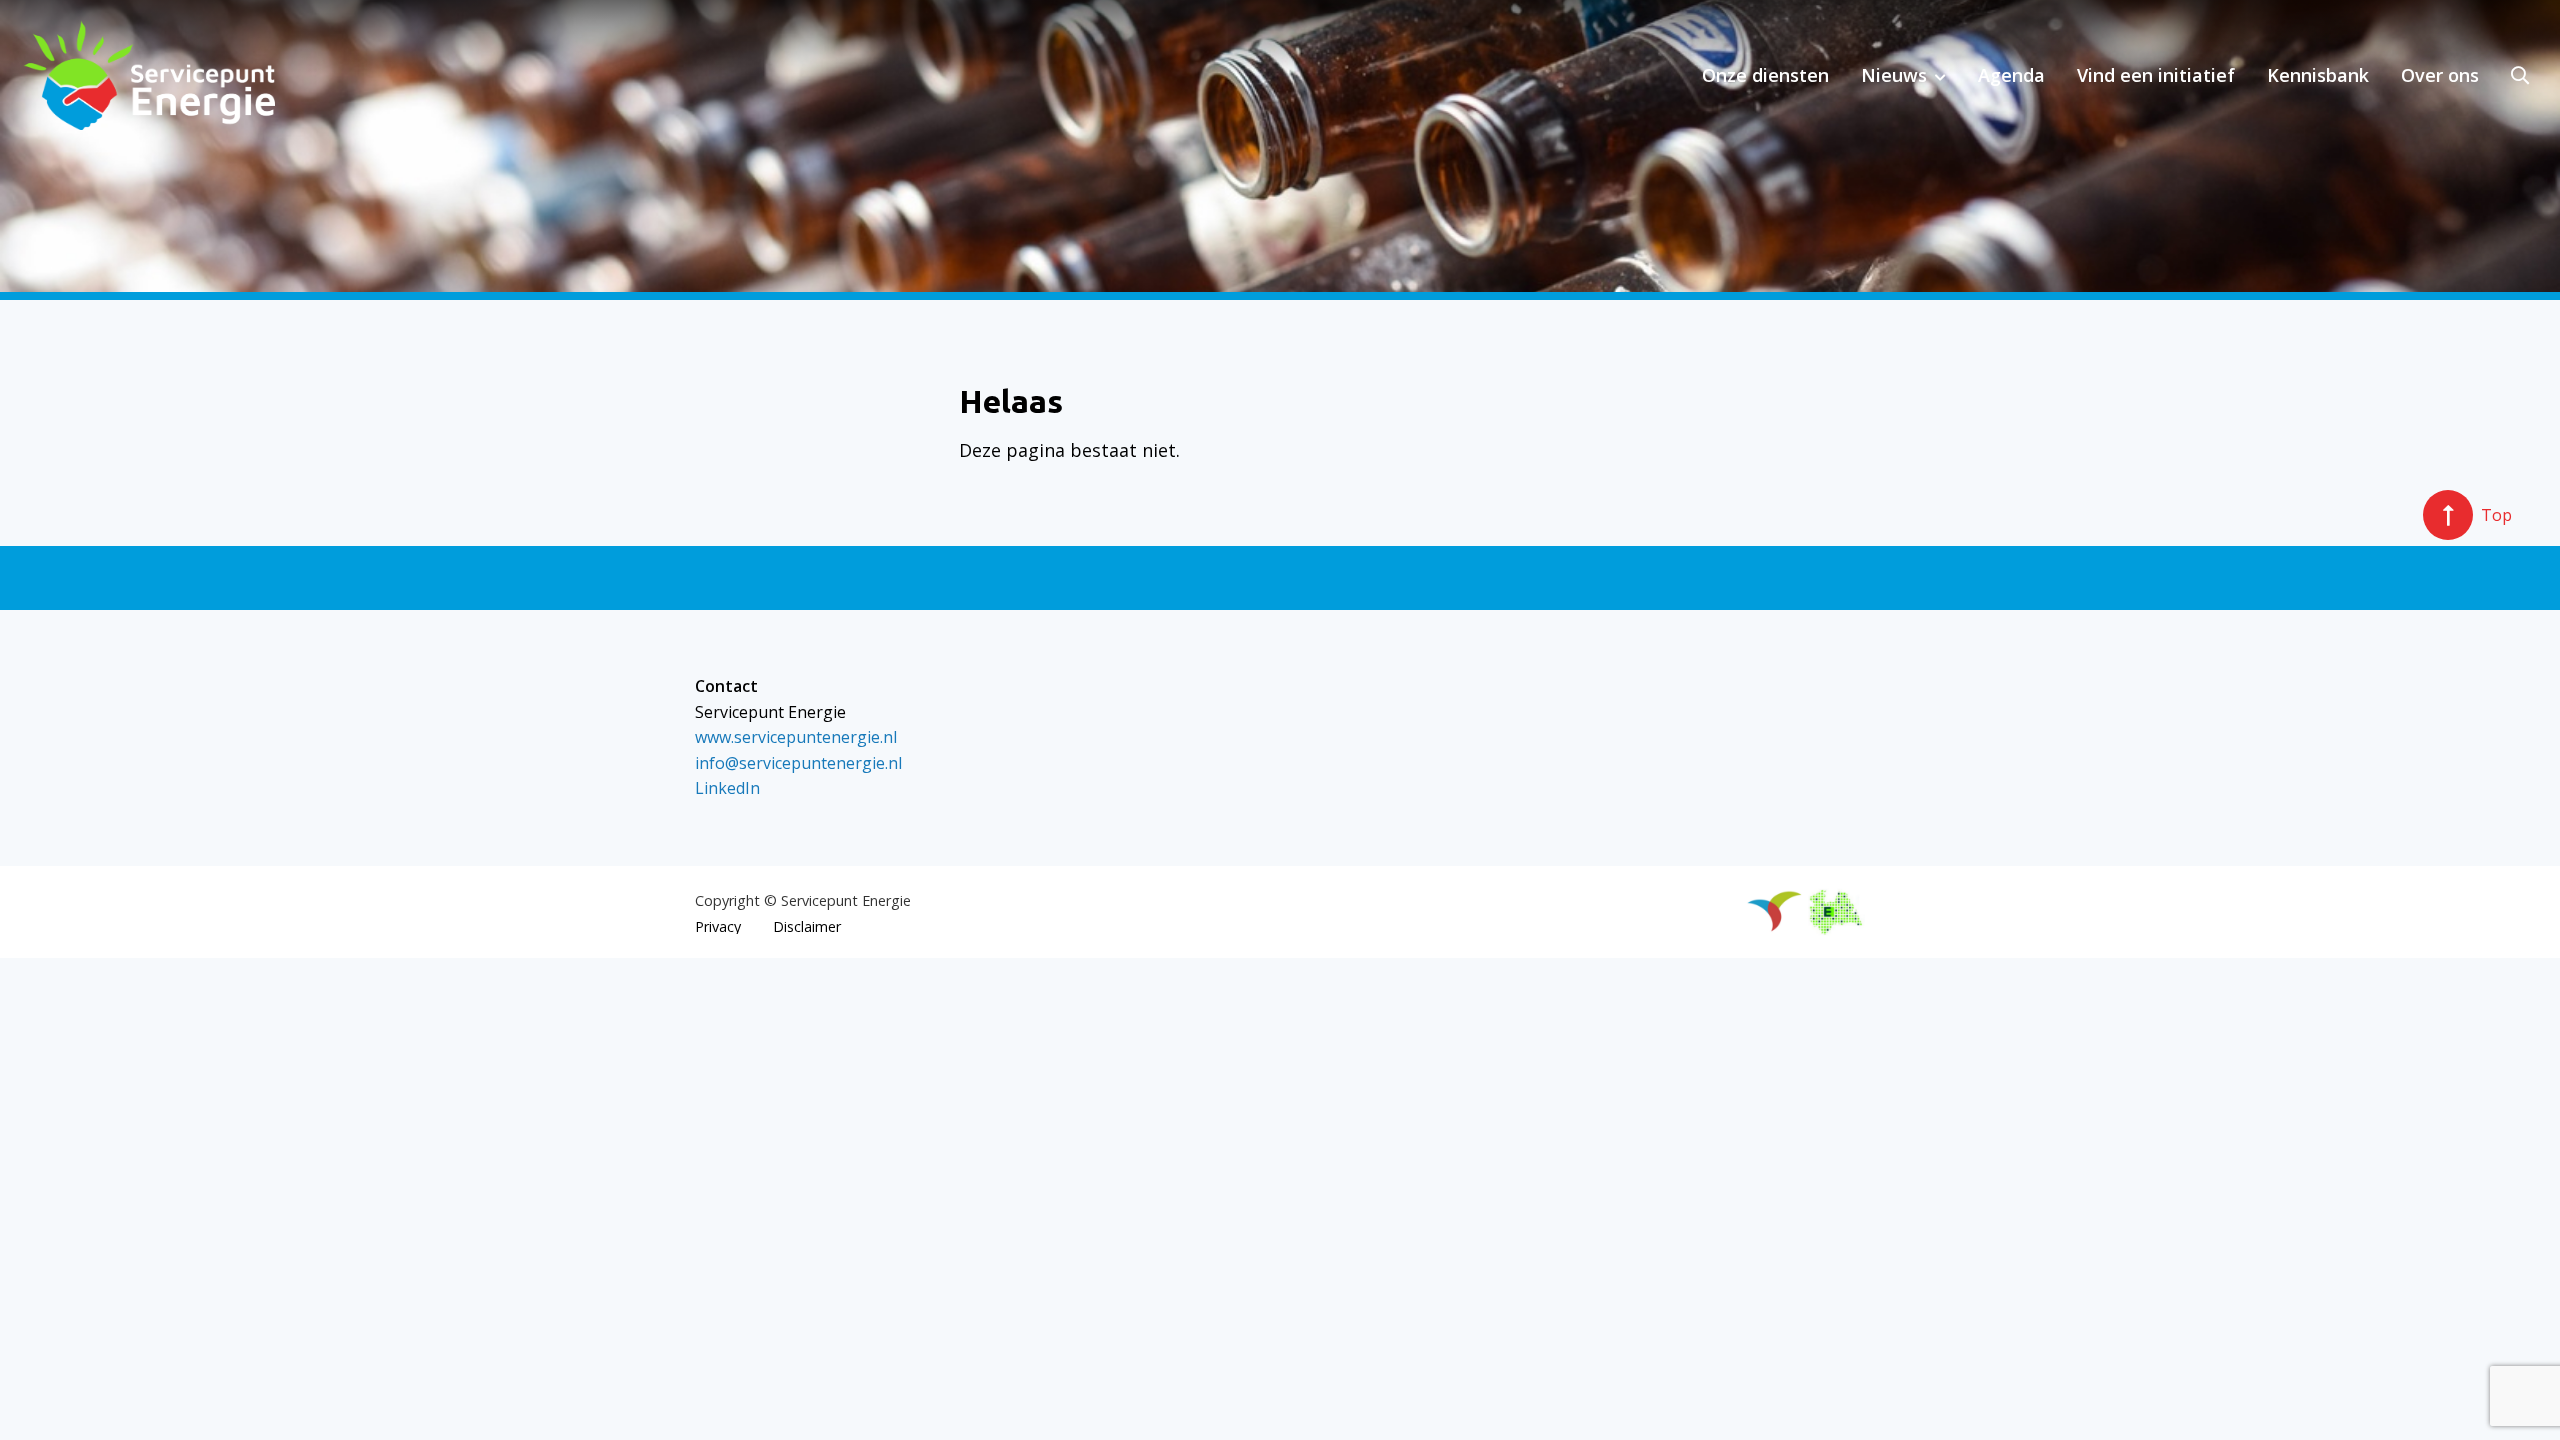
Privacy (718, 927)
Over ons (2440, 75)
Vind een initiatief (2156, 75)
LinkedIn (727, 788)
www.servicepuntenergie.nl (796, 737)
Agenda (2011, 75)
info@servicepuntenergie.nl (798, 763)
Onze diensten (1765, 75)
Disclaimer (807, 927)
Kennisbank (2318, 75)
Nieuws (1894, 75)
